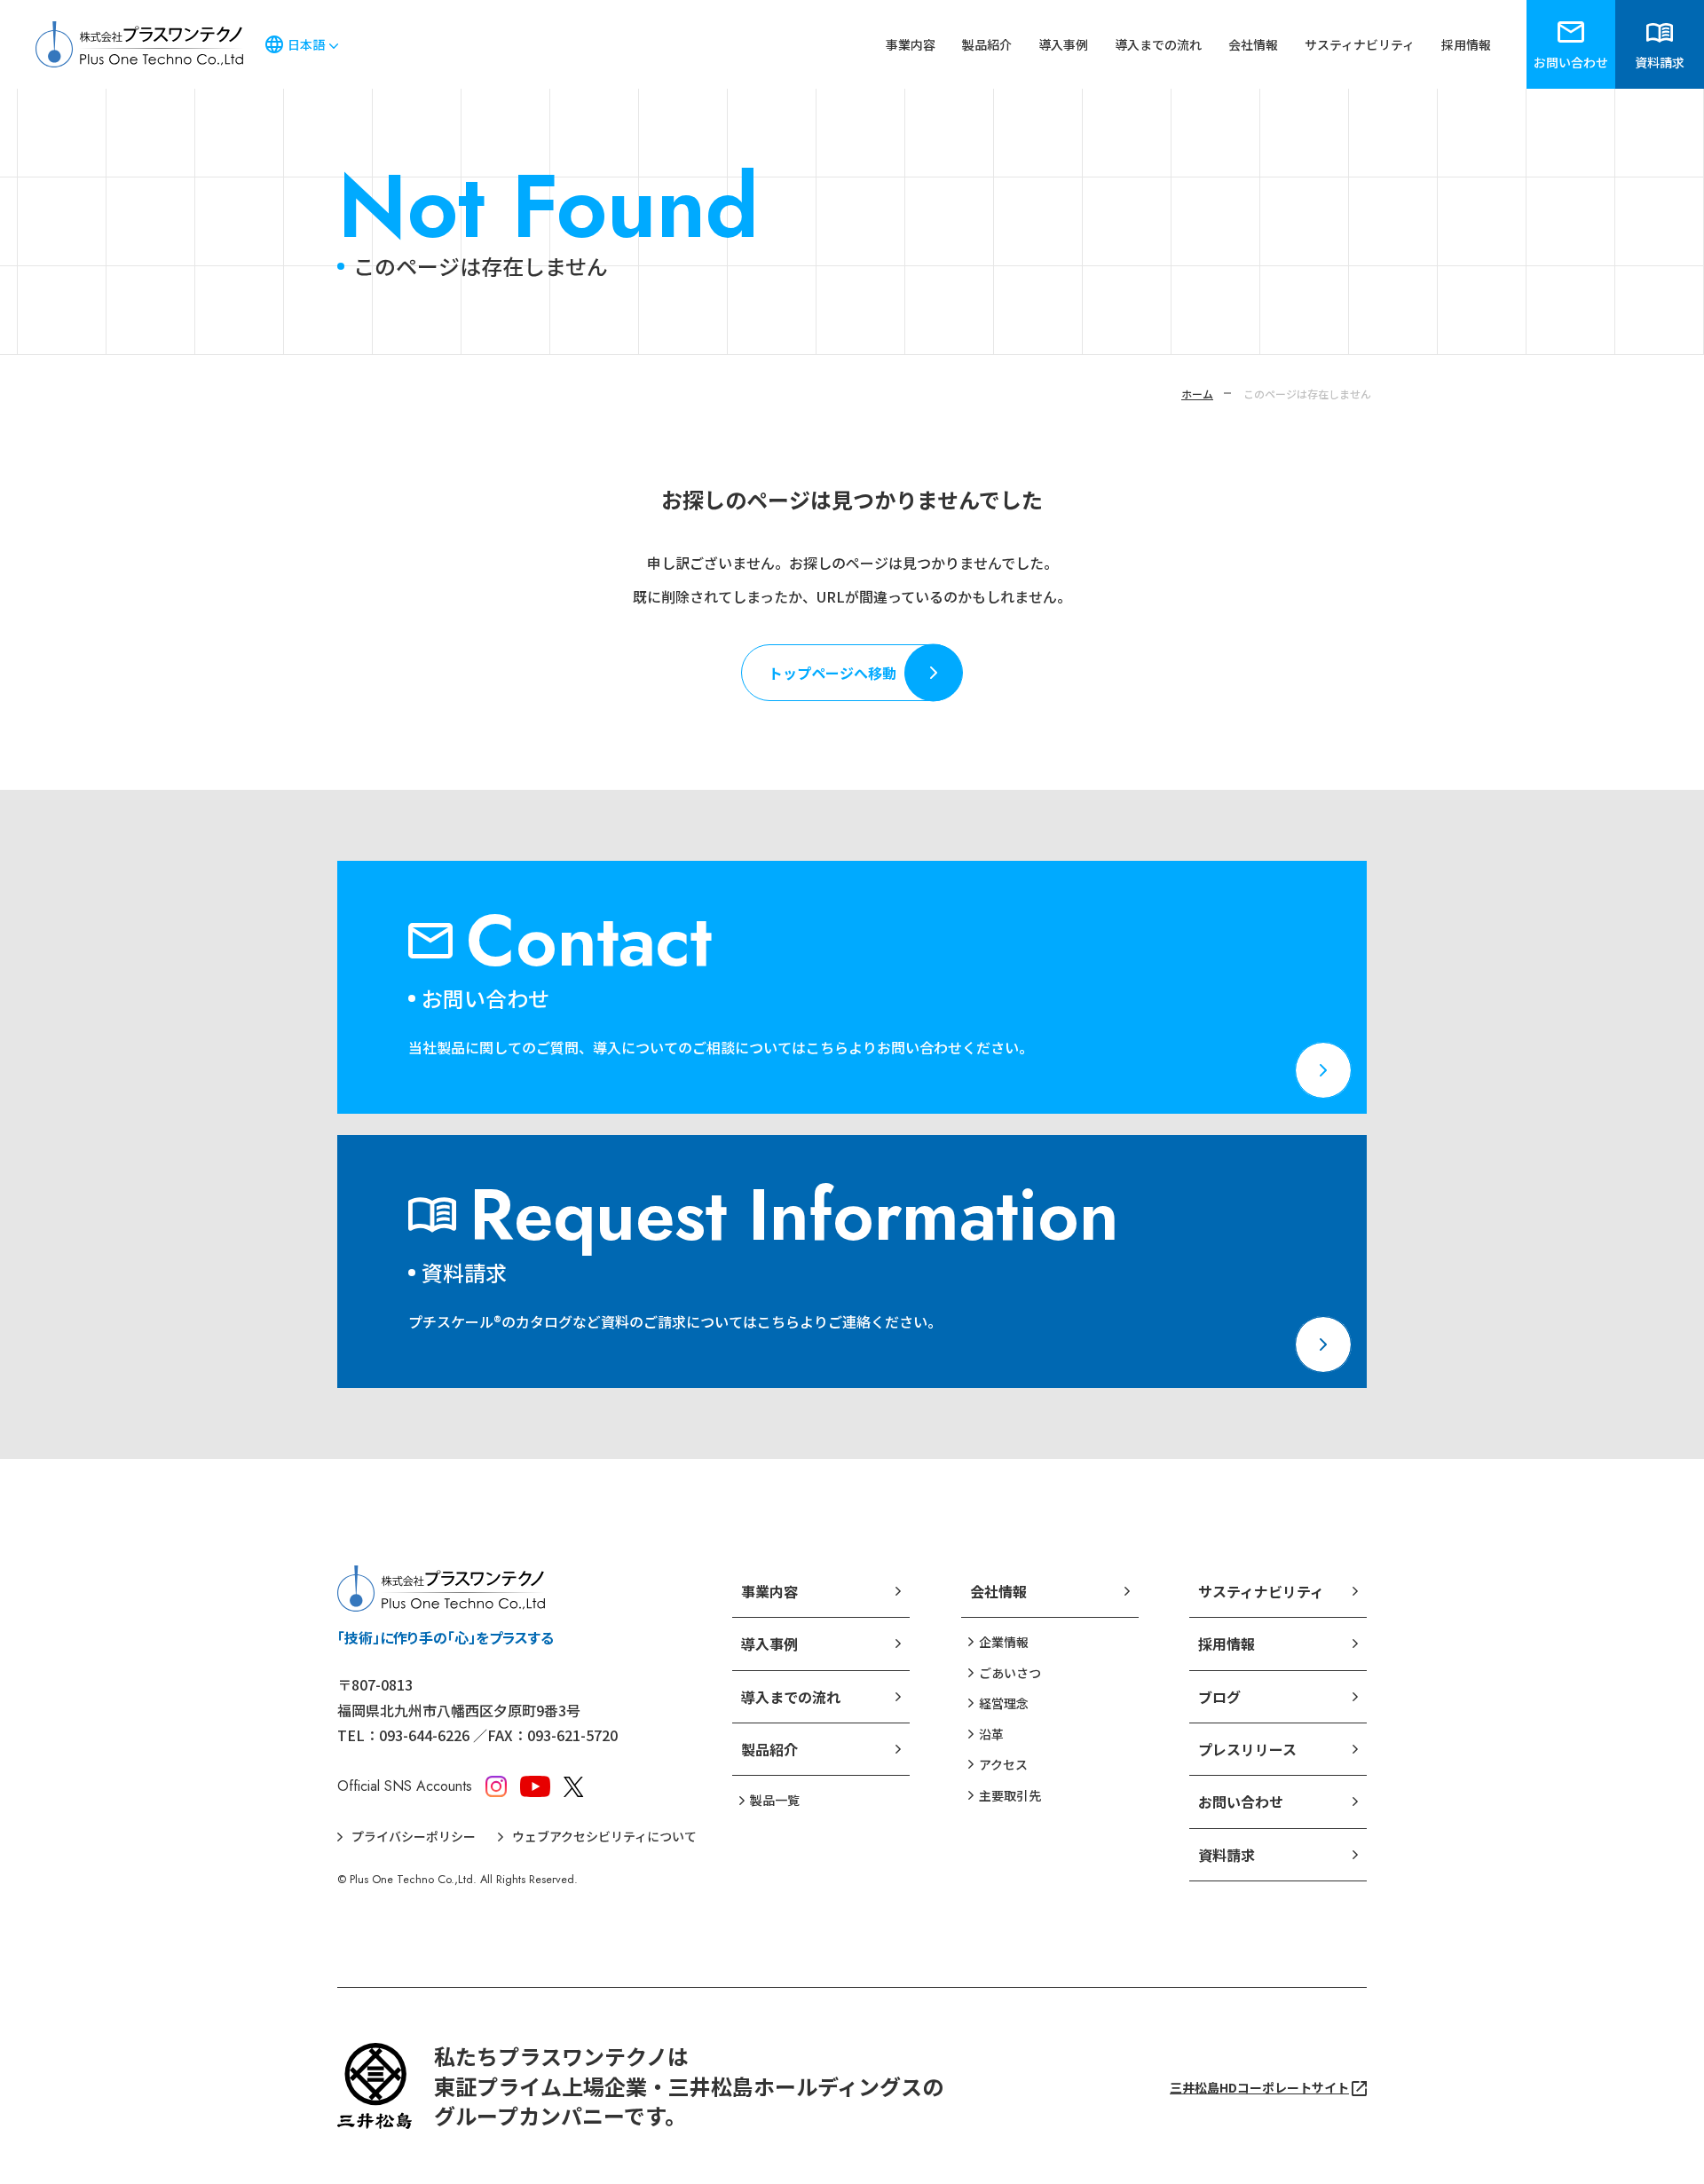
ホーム (1197, 394)
